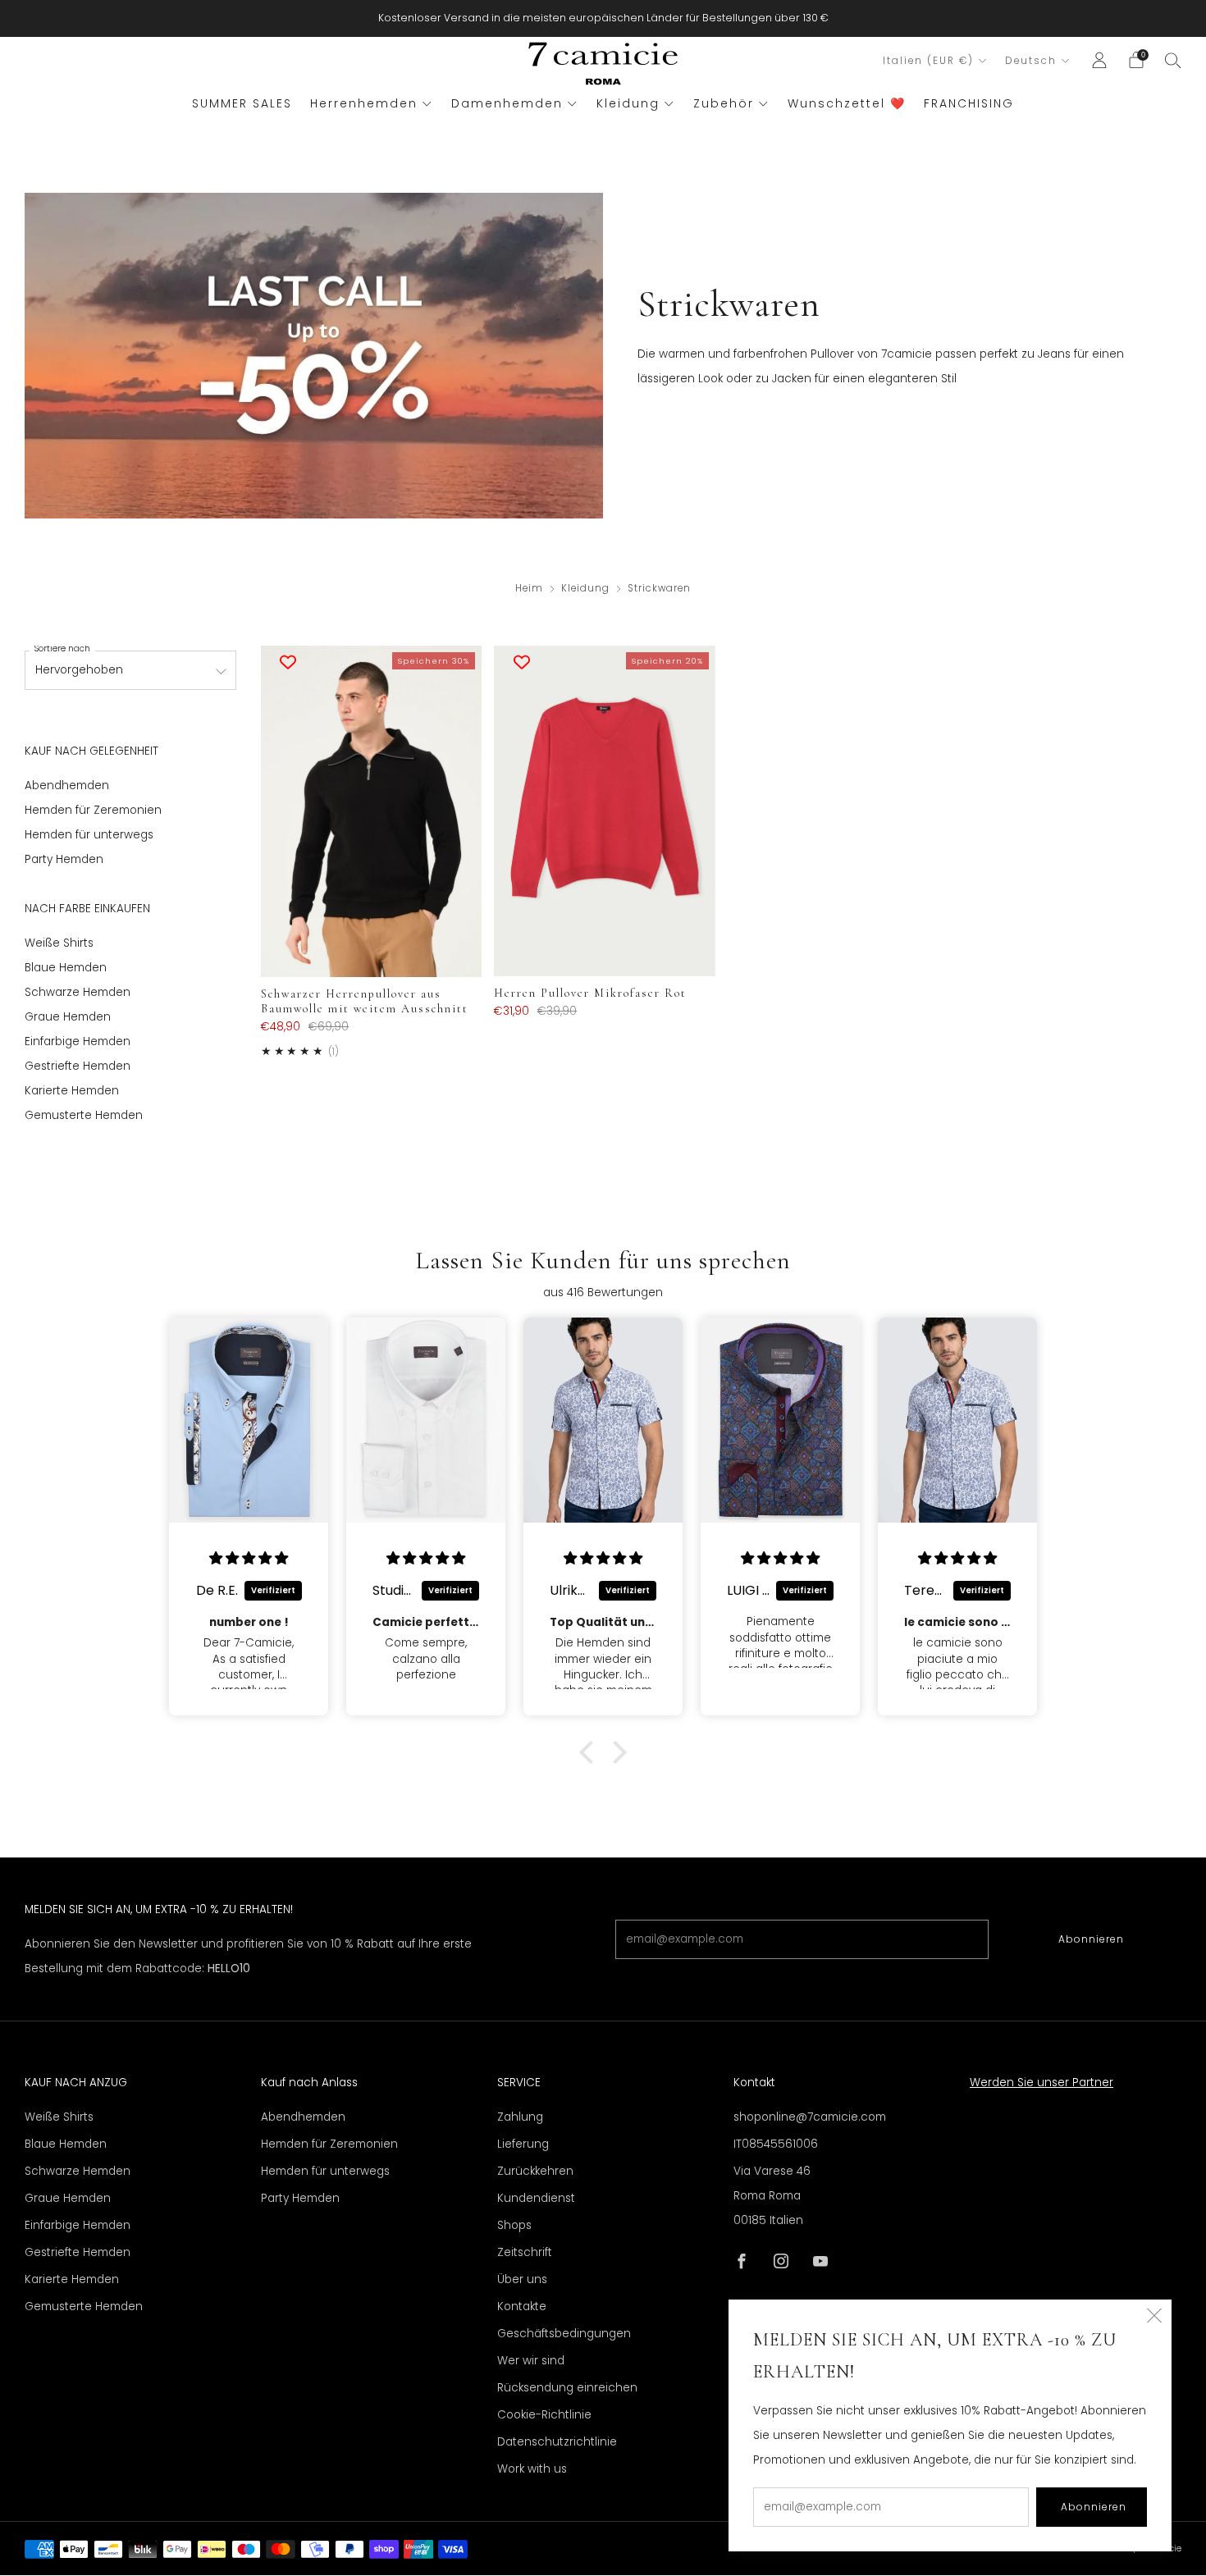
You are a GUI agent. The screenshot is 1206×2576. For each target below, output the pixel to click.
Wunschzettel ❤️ (847, 103)
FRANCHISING (969, 103)
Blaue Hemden (66, 968)
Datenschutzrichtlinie (557, 2442)
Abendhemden (67, 786)
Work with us (532, 2469)
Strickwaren (659, 588)
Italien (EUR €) (928, 61)
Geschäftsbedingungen (564, 2334)
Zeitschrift (525, 2252)
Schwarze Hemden (78, 992)
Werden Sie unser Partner (1042, 2083)
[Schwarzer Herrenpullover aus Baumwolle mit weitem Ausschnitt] (371, 811)
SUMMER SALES (242, 103)
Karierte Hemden (72, 1091)
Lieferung (523, 2144)
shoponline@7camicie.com (810, 2117)
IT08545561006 (776, 2144)
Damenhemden (507, 103)
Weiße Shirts (59, 943)
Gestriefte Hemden (78, 1066)
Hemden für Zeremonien (93, 810)
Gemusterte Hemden (84, 1115)
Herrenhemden (364, 103)
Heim (529, 588)
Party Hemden (64, 859)
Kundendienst (536, 2198)
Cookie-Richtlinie (544, 2415)
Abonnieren (1091, 1939)
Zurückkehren (535, 2171)
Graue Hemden (68, 1017)
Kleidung (628, 103)
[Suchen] (1173, 60)
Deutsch (1031, 61)
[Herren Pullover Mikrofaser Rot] (604, 811)
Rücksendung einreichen (567, 2388)
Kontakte (522, 2307)
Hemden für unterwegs (89, 835)
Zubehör (724, 103)
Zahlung (520, 2117)
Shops (514, 2225)
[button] (591, 1752)
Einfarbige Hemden (78, 1041)
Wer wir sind (531, 2361)
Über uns (522, 2279)
